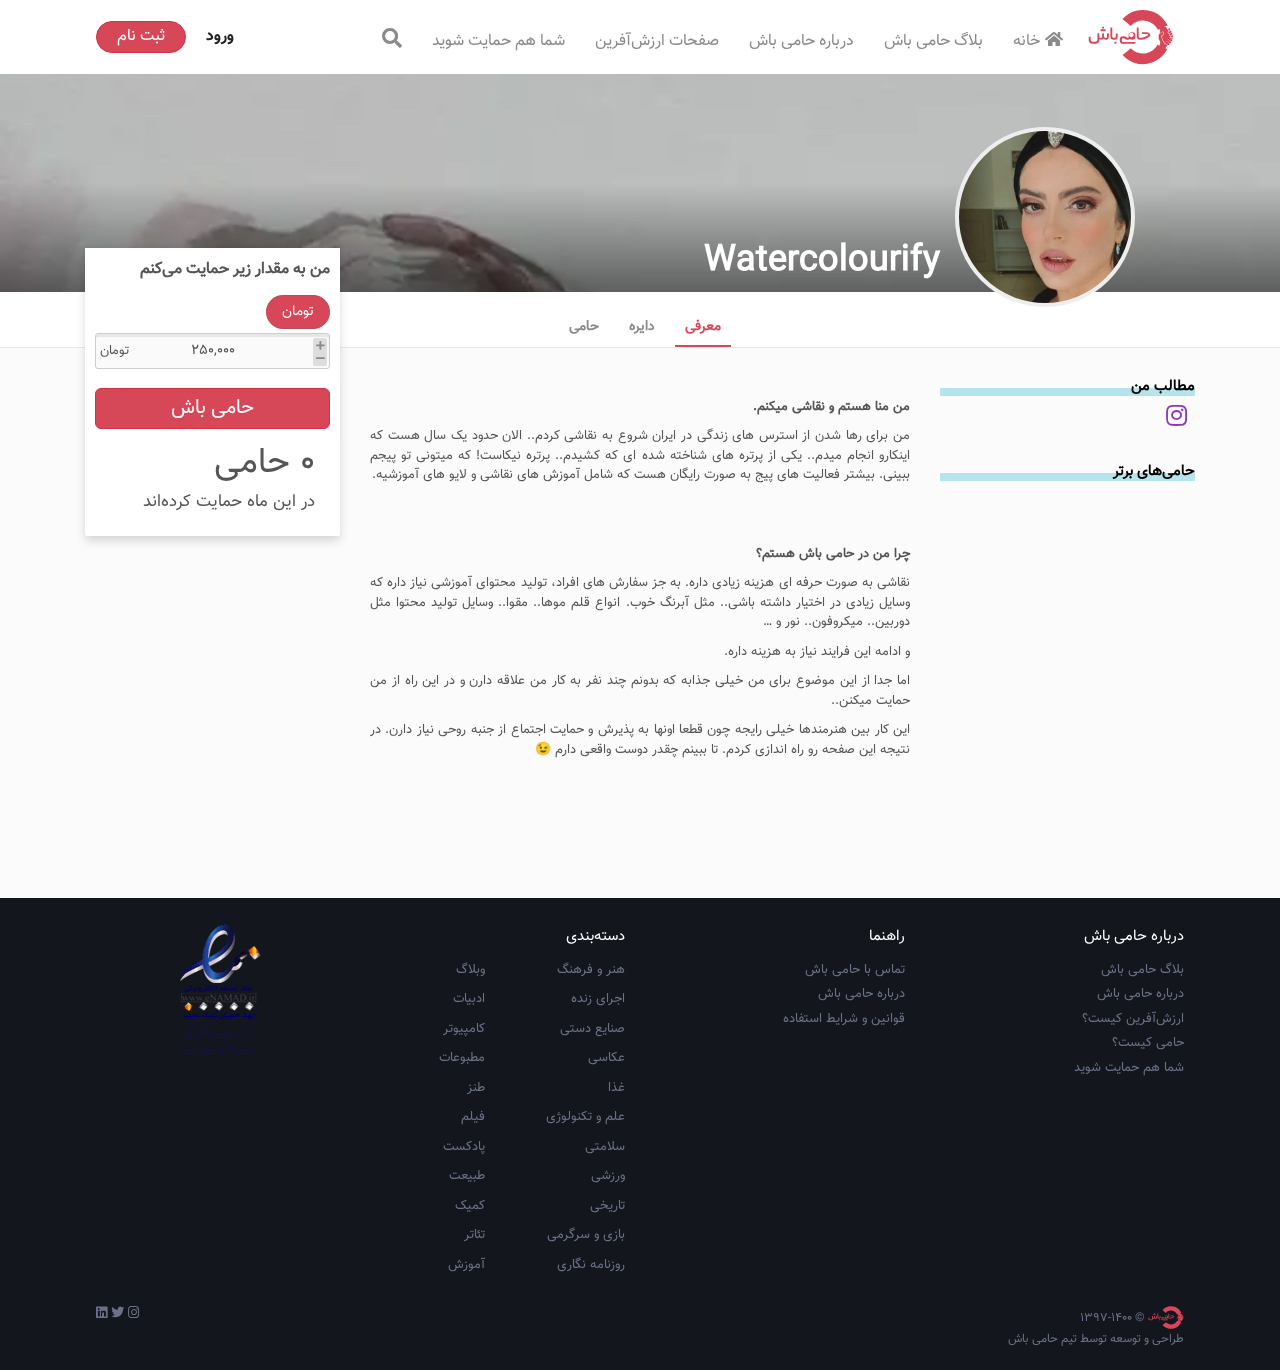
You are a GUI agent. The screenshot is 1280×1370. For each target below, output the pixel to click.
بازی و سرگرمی (586, 1235)
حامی (584, 327)
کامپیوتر (464, 1029)
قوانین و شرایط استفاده (844, 1019)
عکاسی (606, 1058)
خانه (1026, 41)
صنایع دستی (592, 1029)
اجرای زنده (598, 999)
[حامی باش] (1131, 37)
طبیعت (467, 1176)
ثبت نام (141, 36)
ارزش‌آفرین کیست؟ (1133, 1019)
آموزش (466, 1265)
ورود (220, 36)
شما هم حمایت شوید (498, 41)
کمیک (470, 1206)
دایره (642, 327)
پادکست (464, 1147)
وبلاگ (470, 970)
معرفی (703, 327)
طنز (476, 1088)
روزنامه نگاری (591, 1265)
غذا (616, 1088)
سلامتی (605, 1147)
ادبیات (469, 999)
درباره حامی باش (801, 41)
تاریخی (607, 1206)
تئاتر (474, 1235)
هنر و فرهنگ (591, 970)
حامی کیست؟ (1148, 1043)
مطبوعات (462, 1058)
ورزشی (608, 1176)
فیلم (473, 1117)
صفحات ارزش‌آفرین (657, 41)
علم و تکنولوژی (585, 1117)
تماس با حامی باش (855, 970)
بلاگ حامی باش (933, 41)
